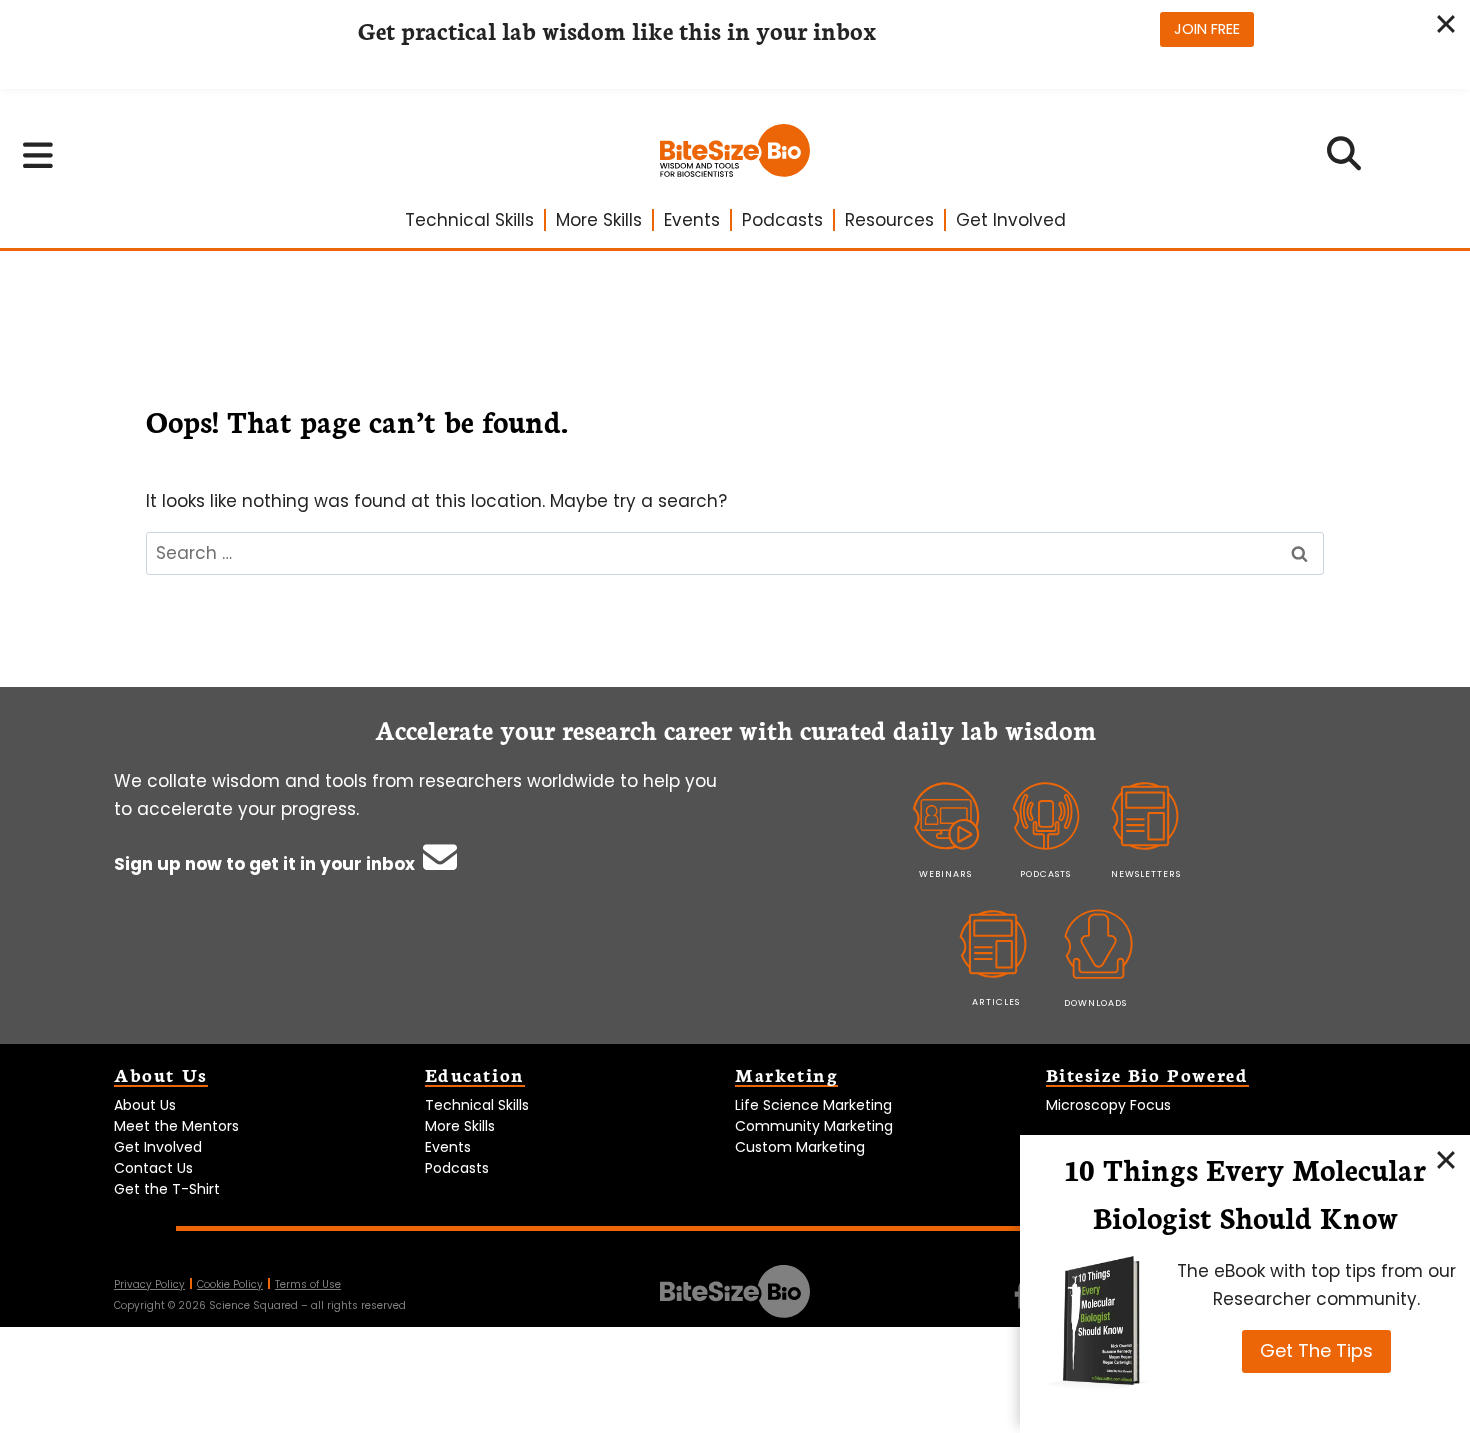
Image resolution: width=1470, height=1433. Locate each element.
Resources (889, 220)
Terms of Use (308, 1284)
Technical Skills (469, 220)
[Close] (1446, 1159)
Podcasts (782, 220)
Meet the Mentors (176, 1126)
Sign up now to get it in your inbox (266, 864)
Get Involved (1011, 220)
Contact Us (153, 1168)
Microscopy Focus (1108, 1105)
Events (692, 220)
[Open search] (1344, 160)
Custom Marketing (800, 1147)
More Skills (599, 220)
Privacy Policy (149, 1284)
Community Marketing (814, 1126)
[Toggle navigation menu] (38, 155)
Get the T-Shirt (167, 1189)
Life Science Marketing (813, 1105)
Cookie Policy (230, 1284)
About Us (145, 1105)
